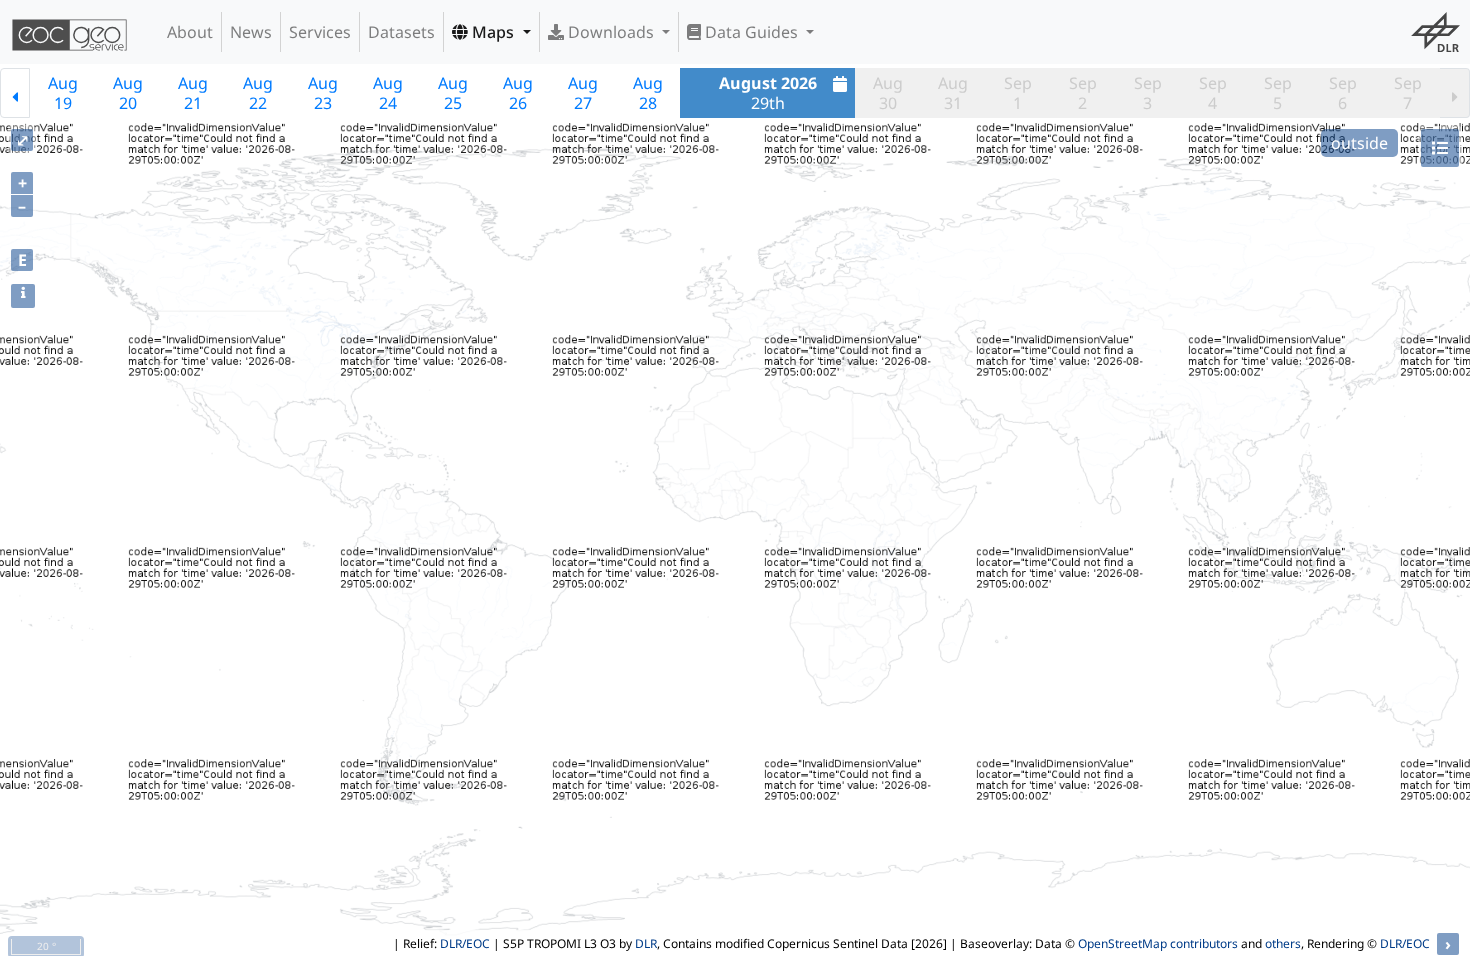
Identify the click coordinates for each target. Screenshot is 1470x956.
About (190, 32)
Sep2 (1083, 93)
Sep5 (1278, 93)
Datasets (401, 32)
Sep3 (1148, 93)
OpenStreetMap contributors (1158, 943)
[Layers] (1440, 148)
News (251, 32)
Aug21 (193, 93)
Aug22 (258, 93)
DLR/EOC (465, 943)
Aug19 (63, 93)
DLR (646, 943)
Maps (493, 32)
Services (320, 32)
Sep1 (1018, 93)
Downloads (611, 32)
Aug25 (453, 93)
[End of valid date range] (1455, 93)
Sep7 (1408, 93)
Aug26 (518, 93)
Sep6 (1343, 93)
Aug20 (128, 93)
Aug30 (888, 93)
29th (768, 93)
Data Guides (751, 32)
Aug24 (388, 93)
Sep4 (1213, 93)
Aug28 (648, 93)
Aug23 (323, 93)
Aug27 (583, 93)
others (1283, 943)
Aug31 (953, 93)
